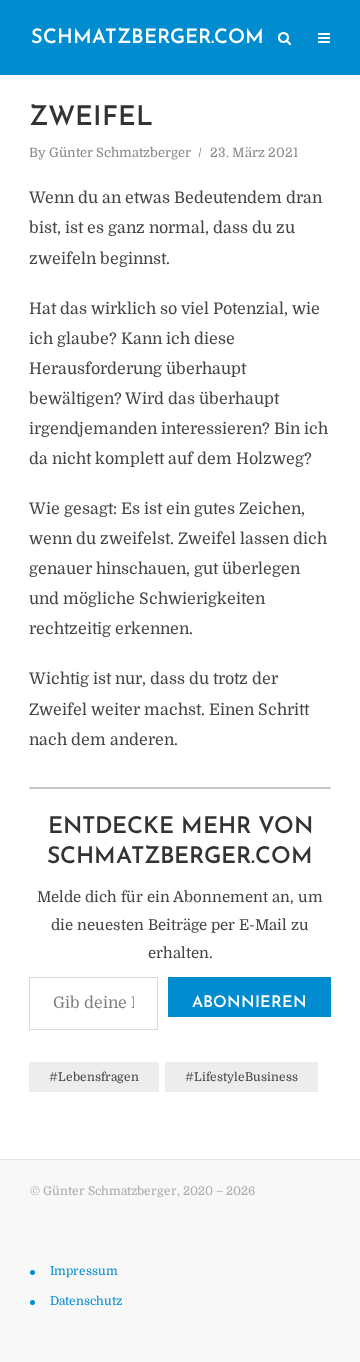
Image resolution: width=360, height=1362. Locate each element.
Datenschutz (86, 1301)
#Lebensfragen (94, 1077)
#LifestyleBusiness (241, 1077)
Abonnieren (249, 1003)
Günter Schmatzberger (120, 152)
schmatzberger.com (147, 38)
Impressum (84, 1271)
